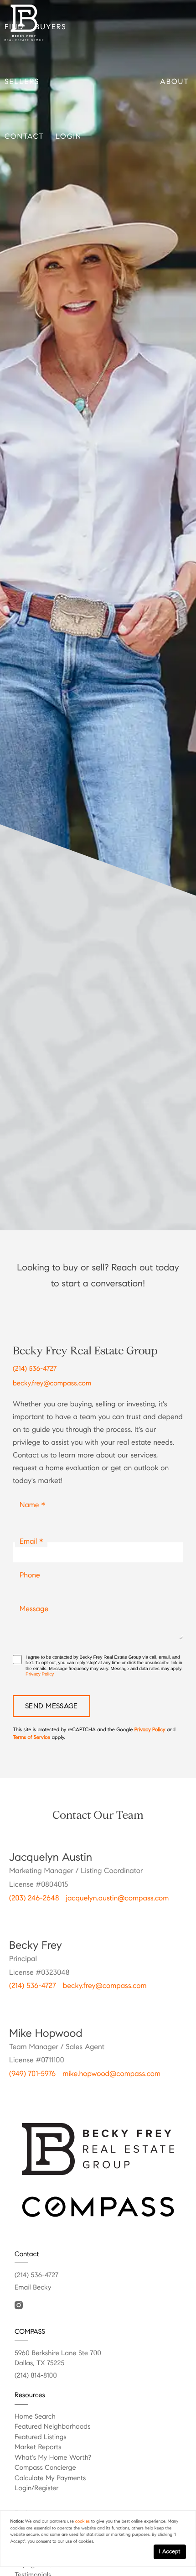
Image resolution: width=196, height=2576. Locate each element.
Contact (24, 137)
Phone (30, 1684)
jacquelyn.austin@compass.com (117, 2007)
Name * (32, 1614)
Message (34, 1718)
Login (69, 137)
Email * (31, 1651)
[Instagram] (19, 2415)
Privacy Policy (40, 1784)
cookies (83, 2521)
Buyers (51, 27)
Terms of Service (31, 1847)
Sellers (22, 82)
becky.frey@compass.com (52, 1493)
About (175, 82)
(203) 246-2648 (34, 2007)
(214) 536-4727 (35, 1478)
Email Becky (33, 2397)
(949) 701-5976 (32, 2183)
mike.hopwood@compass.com (111, 2183)
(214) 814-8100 (36, 2485)
